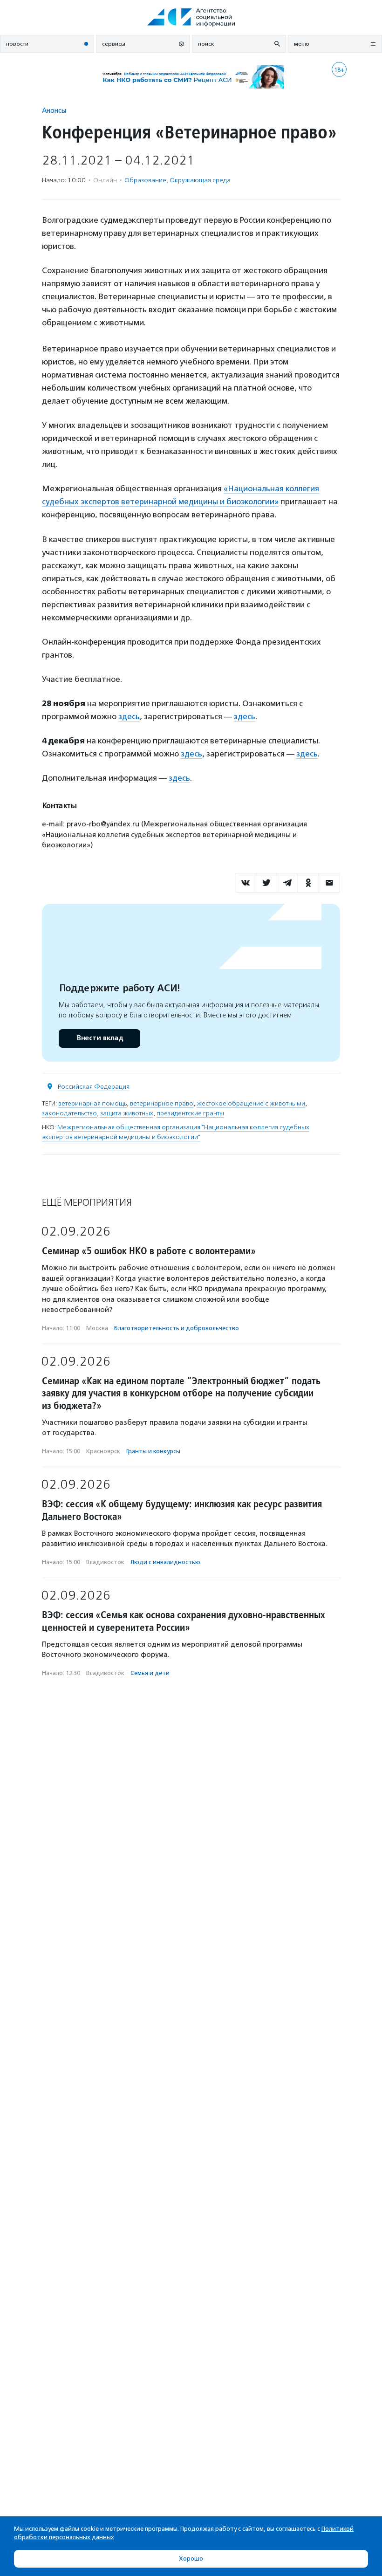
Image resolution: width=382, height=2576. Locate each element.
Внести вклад (100, 1038)
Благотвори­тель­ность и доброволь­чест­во (177, 1328)
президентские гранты (190, 1113)
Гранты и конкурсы (153, 1451)
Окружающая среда (200, 180)
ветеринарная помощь (92, 1103)
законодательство (69, 1113)
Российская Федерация (94, 1087)
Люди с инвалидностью (165, 1562)
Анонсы (54, 110)
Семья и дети (150, 1673)
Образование (145, 180)
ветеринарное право (162, 1103)
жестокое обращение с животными (251, 1103)
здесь (129, 716)
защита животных (127, 1113)
